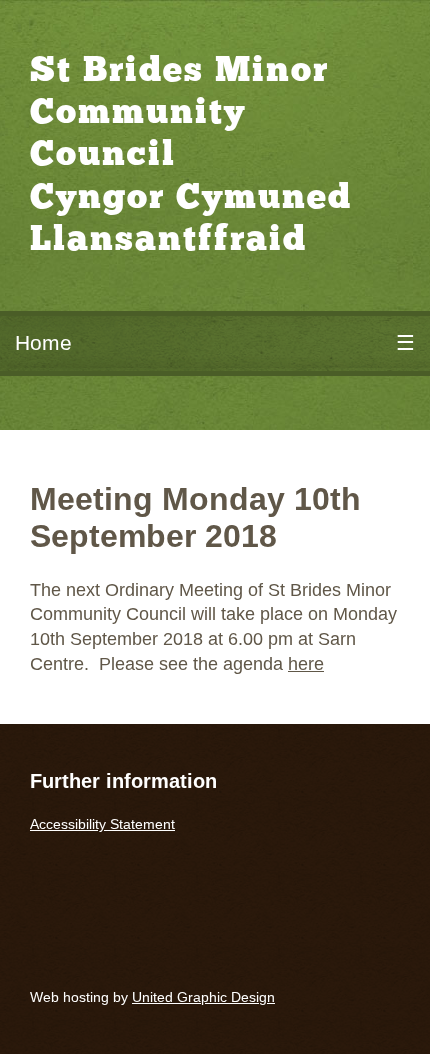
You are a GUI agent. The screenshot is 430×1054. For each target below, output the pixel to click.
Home (43, 342)
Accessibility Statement (102, 824)
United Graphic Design (203, 997)
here (306, 664)
